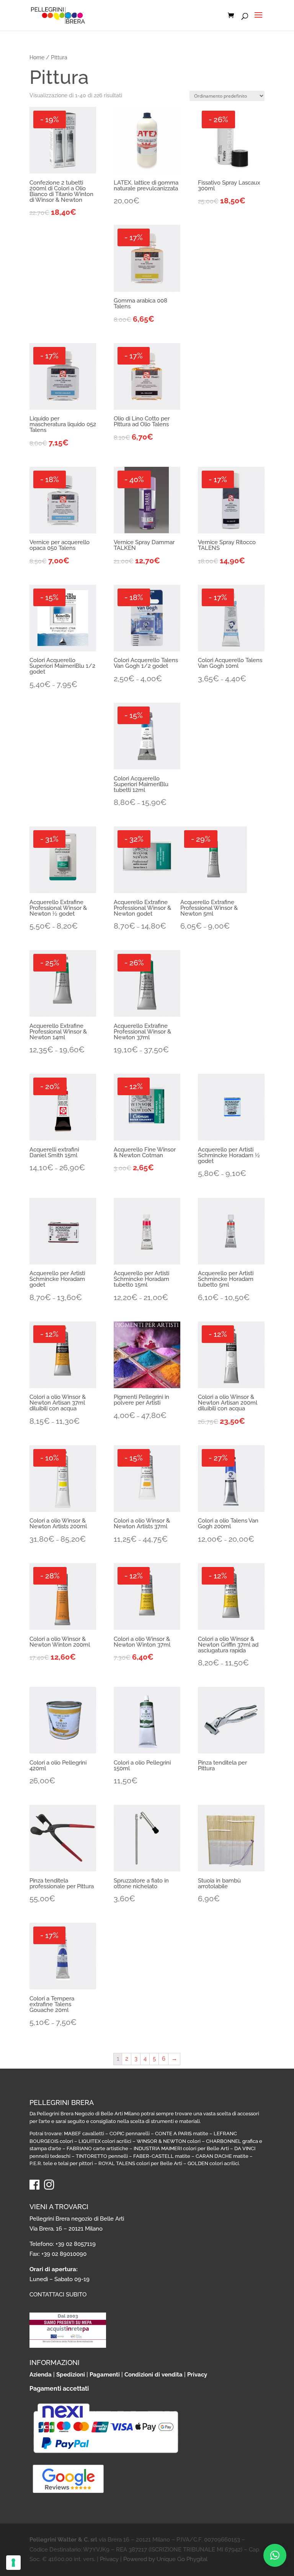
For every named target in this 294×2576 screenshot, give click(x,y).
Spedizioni (71, 2375)
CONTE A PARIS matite (182, 2134)
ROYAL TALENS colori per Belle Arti (140, 2163)
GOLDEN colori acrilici (213, 2163)
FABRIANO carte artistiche (97, 2148)
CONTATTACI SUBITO (58, 2295)
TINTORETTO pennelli (102, 2156)
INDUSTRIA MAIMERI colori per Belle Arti (181, 2148)
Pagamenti (105, 2375)
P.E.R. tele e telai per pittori (61, 2163)
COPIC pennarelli (130, 2134)
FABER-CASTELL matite (162, 2156)
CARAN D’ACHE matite (222, 2156)
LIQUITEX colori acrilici (105, 2141)
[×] (275, 2555)
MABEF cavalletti (84, 2134)
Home (37, 57)
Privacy (197, 2375)
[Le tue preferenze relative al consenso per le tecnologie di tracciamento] (13, 2563)
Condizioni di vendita (154, 2375)
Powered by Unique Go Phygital (165, 2559)
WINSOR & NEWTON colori (169, 2141)
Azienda (41, 2375)
